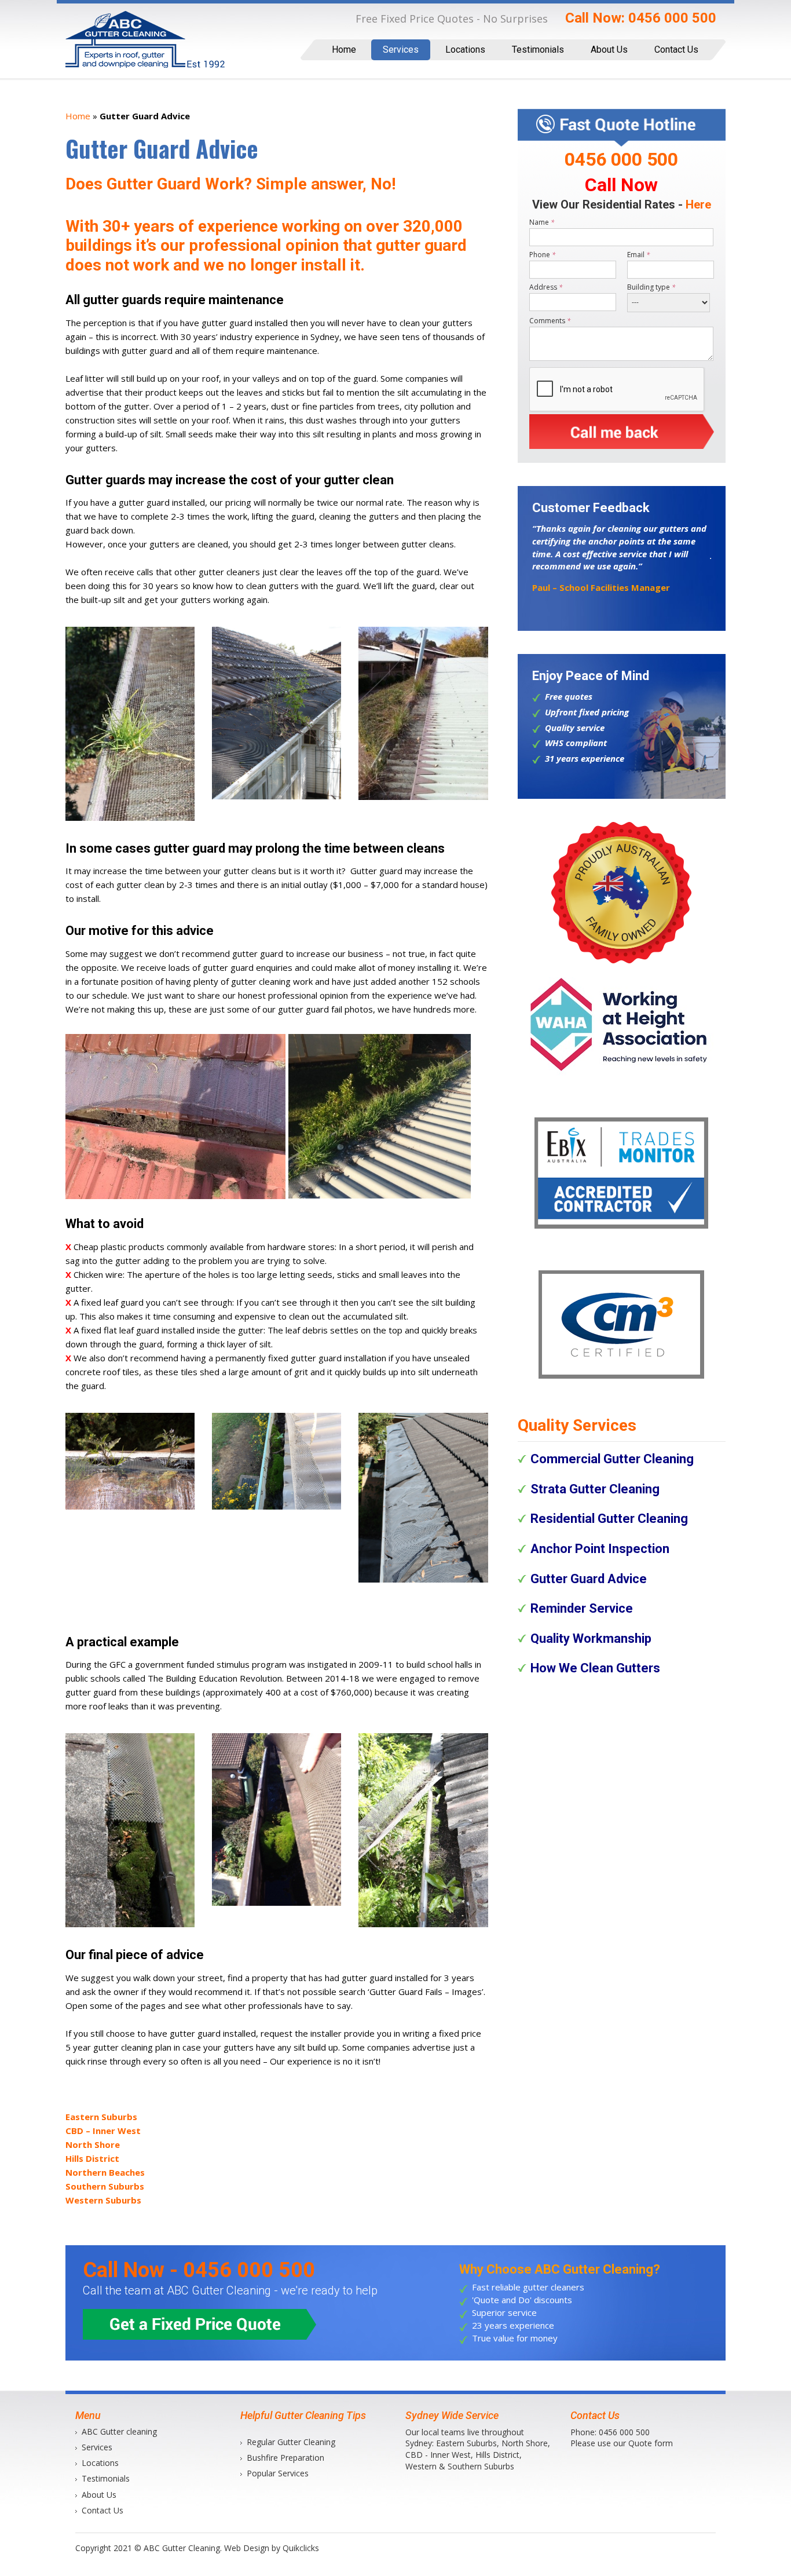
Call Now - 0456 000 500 (199, 2270)
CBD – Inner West (103, 2131)
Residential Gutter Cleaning (609, 1519)
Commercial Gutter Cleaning (612, 1459)
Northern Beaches (105, 2172)
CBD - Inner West (438, 2455)
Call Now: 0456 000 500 (642, 18)
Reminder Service (582, 1608)
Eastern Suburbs (101, 2117)
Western (421, 2466)
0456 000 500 (624, 2432)
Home (344, 50)
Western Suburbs (103, 2200)
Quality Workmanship (591, 1638)
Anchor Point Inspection (600, 1549)
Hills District (92, 2158)
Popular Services (278, 2473)
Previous (515, 575)
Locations (465, 50)
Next (728, 575)
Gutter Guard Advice (589, 1579)
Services (401, 50)
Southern (465, 2466)
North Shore (93, 2144)
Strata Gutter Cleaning (595, 1489)
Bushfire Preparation (285, 2458)
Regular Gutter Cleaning (291, 2442)
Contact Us (676, 50)
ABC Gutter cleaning (119, 2431)
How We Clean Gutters (595, 1668)
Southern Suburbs (105, 2186)
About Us (609, 50)
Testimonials (538, 50)
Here (698, 204)
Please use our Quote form (622, 2443)
